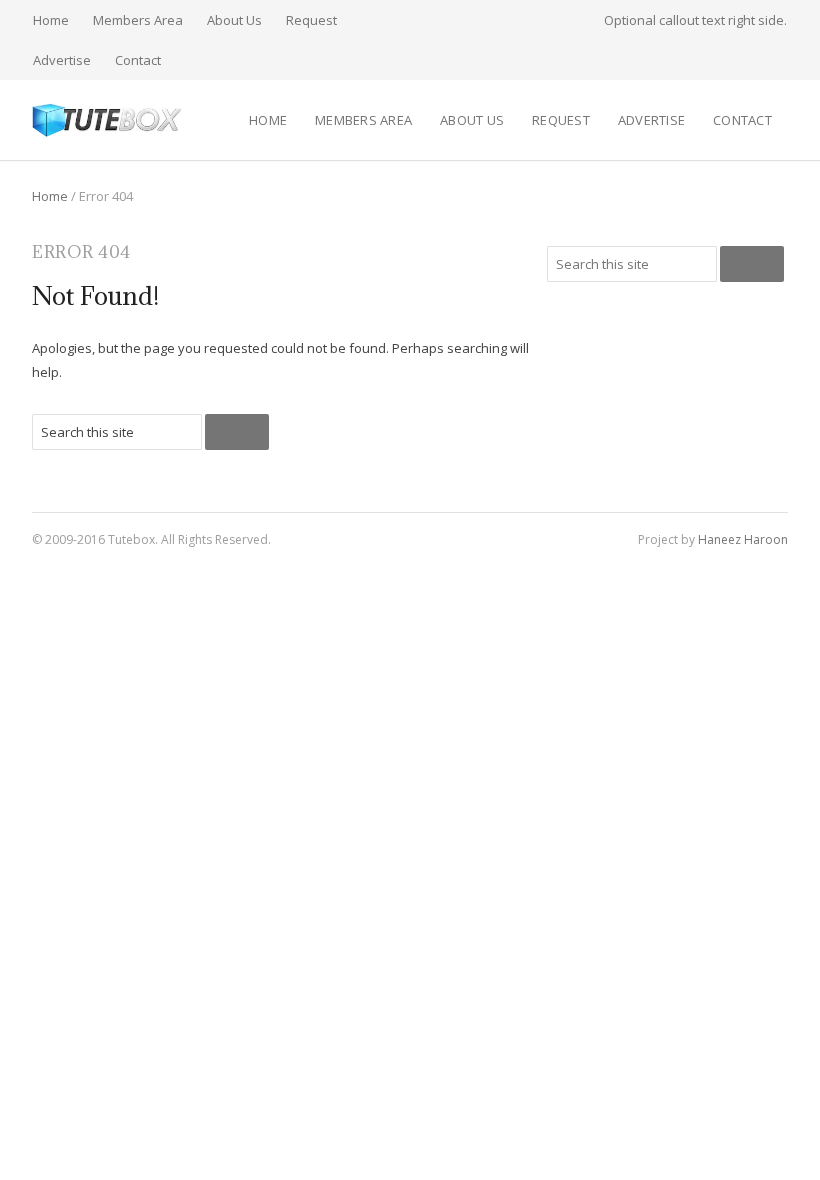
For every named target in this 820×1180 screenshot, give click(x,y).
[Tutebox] (107, 120)
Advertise (62, 60)
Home (51, 20)
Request (311, 20)
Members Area (138, 20)
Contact (138, 60)
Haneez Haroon (743, 539)
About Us (234, 20)
